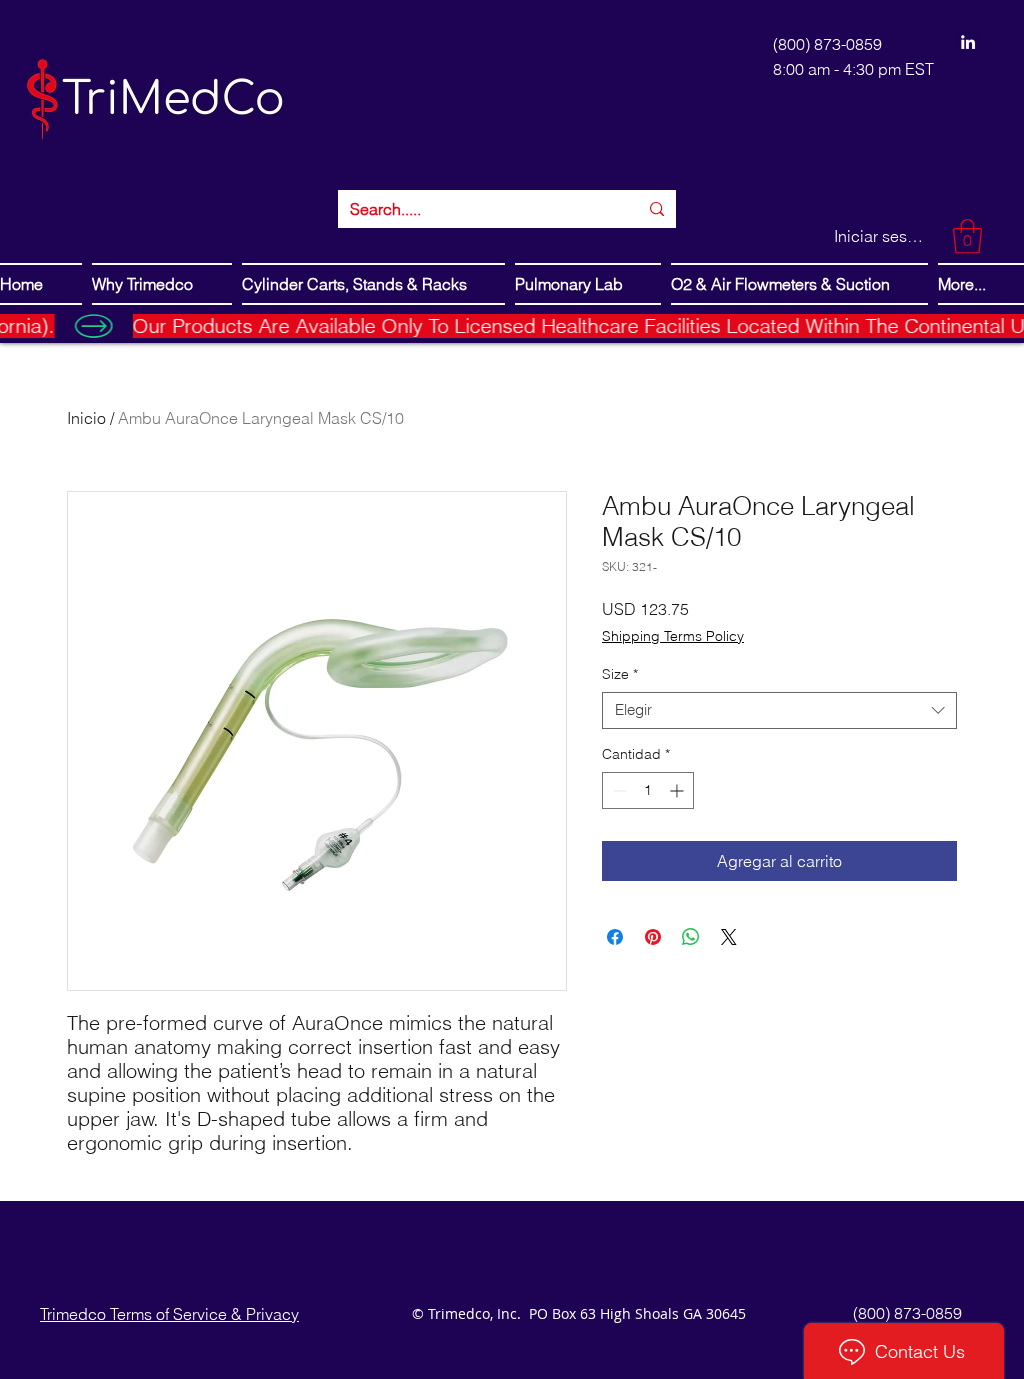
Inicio (86, 418)
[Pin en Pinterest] (653, 937)
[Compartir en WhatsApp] (691, 937)
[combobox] (779, 710)
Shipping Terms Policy (673, 636)
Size (620, 674)
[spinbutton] (648, 790)
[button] (967, 236)
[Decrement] (617, 790)
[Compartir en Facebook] (615, 937)
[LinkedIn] (968, 42)
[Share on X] (729, 937)
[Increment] (678, 790)
